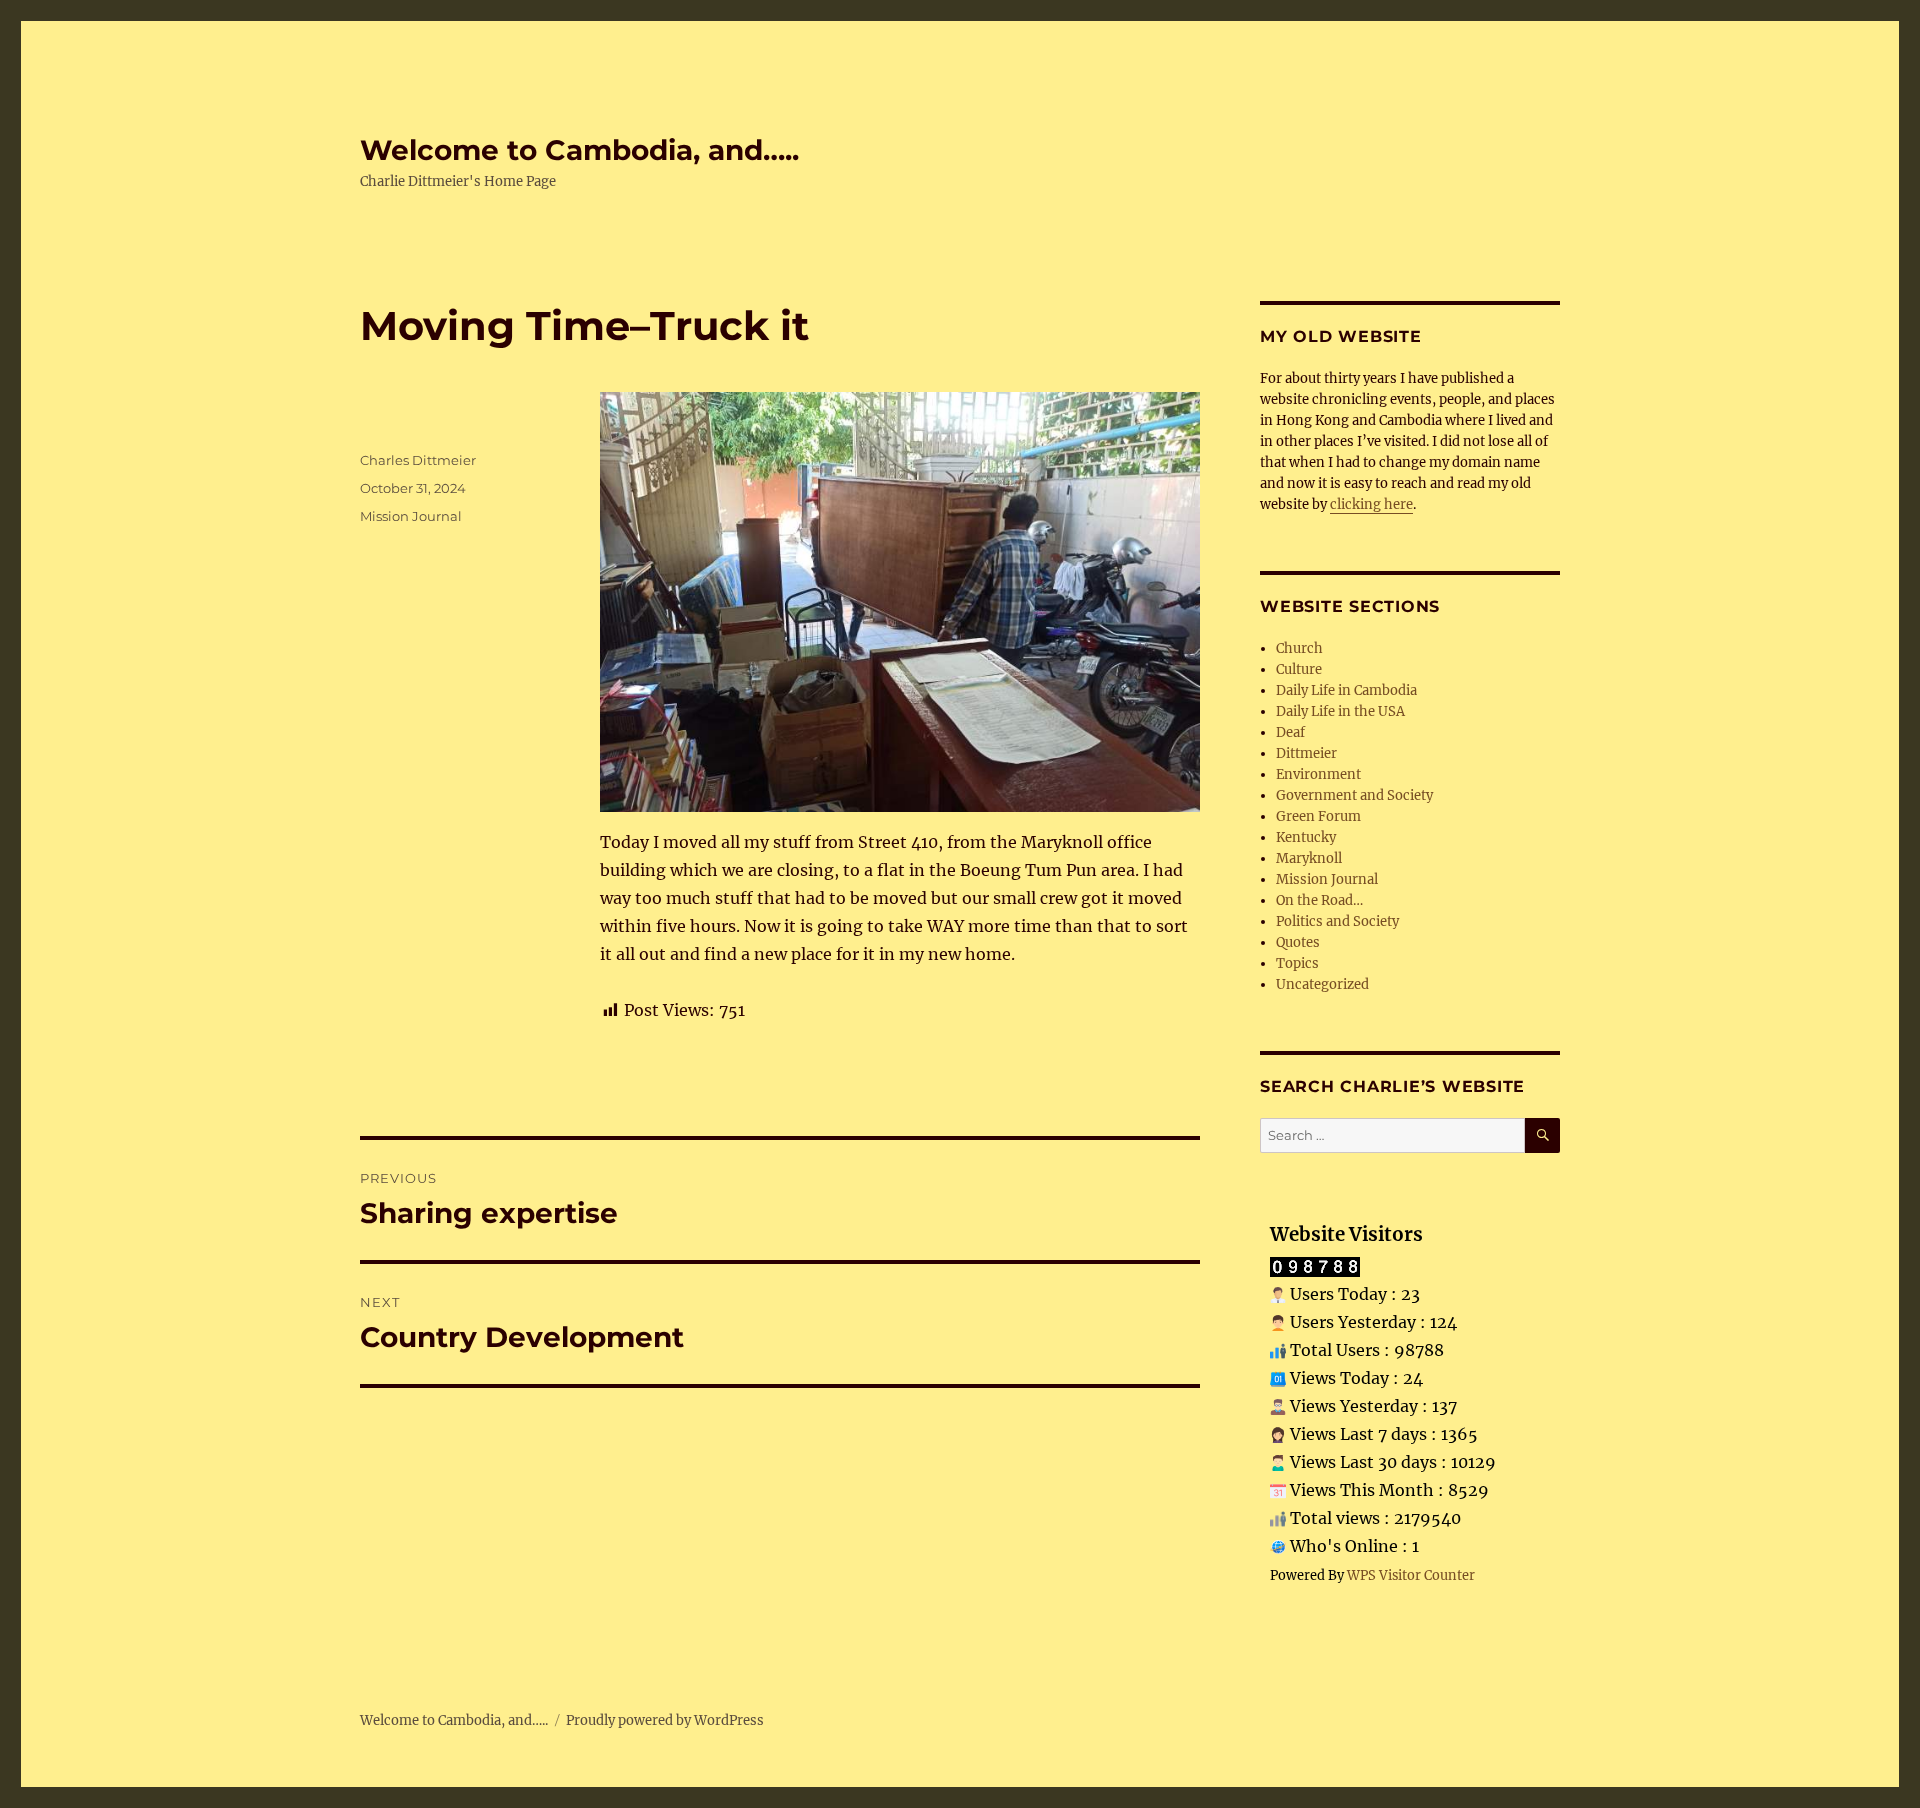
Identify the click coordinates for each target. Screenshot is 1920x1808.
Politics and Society (1337, 921)
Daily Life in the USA (1340, 711)
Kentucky (1306, 837)
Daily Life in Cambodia (1346, 690)
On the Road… (1319, 900)
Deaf (1290, 732)
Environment (1318, 774)
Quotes (1298, 942)
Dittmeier (1306, 753)
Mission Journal (411, 516)
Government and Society (1354, 795)
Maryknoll (1309, 858)
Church (1299, 648)
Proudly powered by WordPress (665, 1720)
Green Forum (1318, 816)
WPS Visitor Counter (1411, 1575)
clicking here (1371, 504)
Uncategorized (1322, 984)
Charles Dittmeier (418, 460)
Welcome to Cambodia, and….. (579, 150)
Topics (1297, 963)
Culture (1299, 669)
